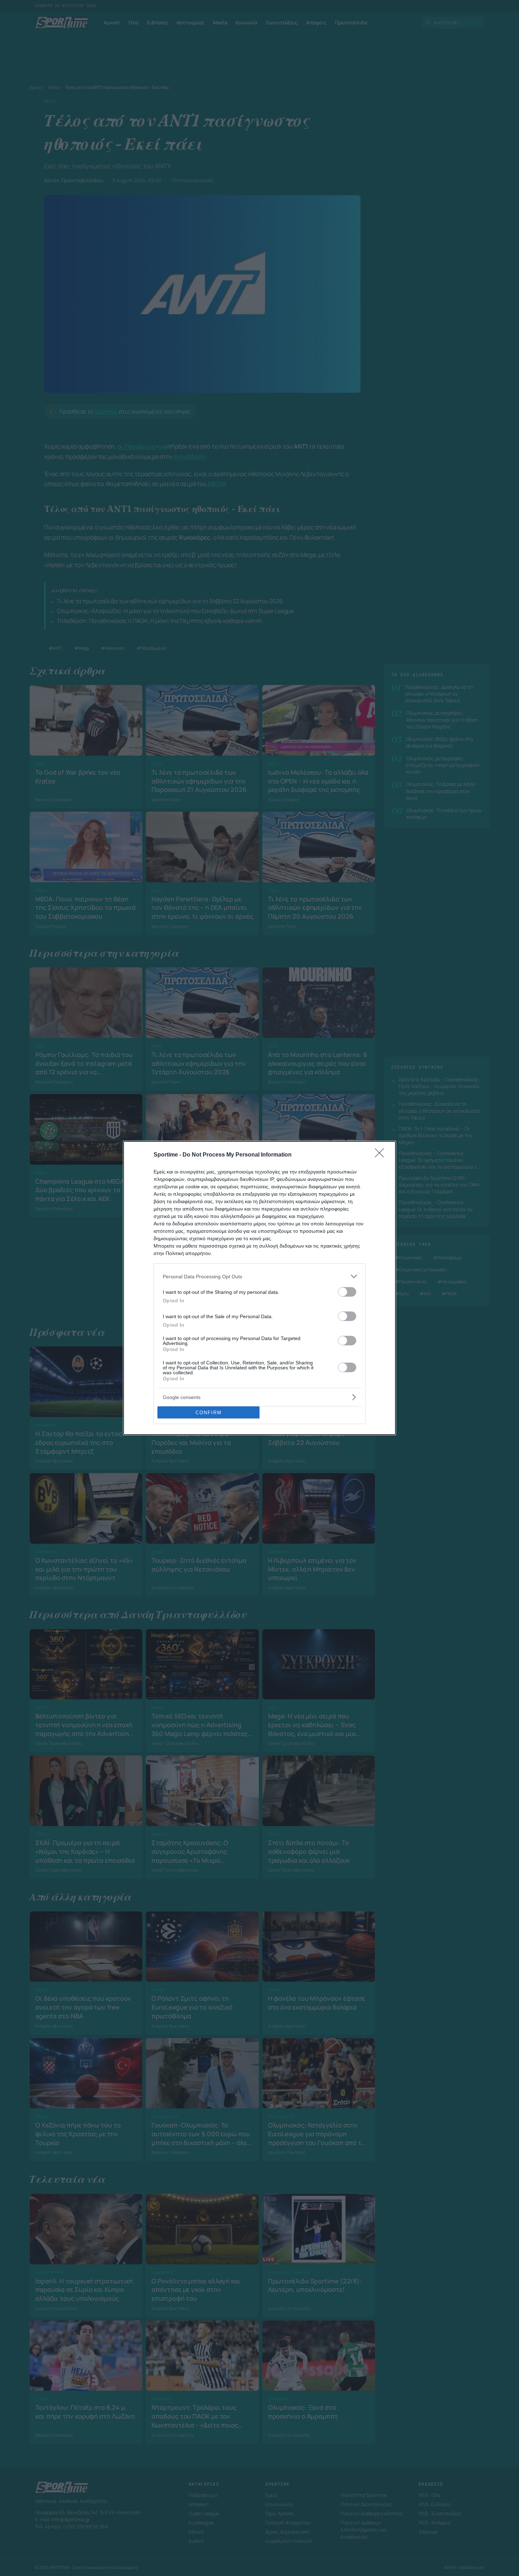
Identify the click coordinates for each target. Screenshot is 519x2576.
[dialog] (259, 1288)
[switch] (347, 1292)
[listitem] (259, 1276)
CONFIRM (209, 1413)
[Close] (382, 1155)
